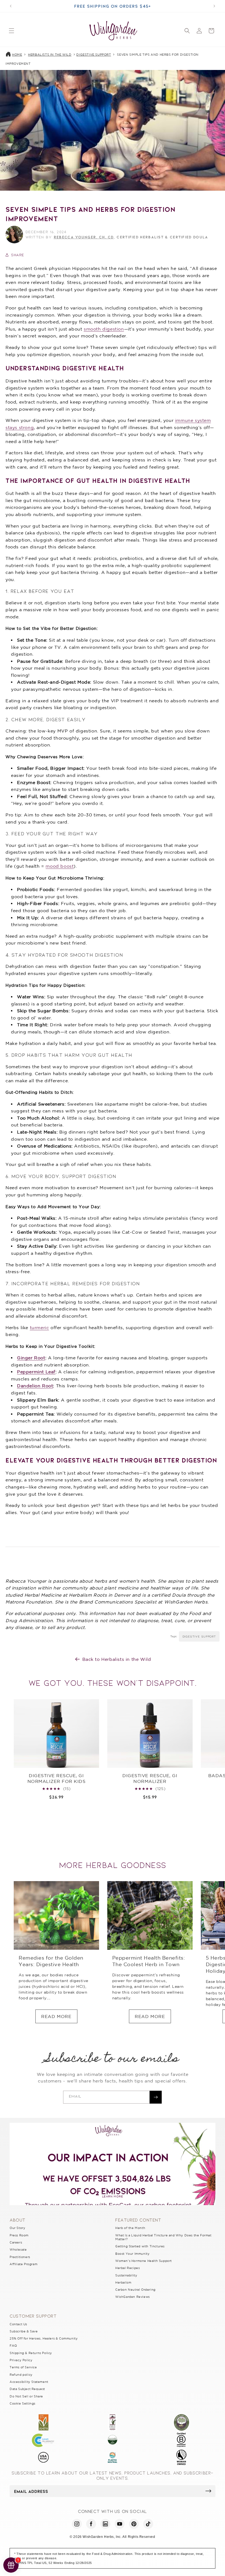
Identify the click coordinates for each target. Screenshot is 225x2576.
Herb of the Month (130, 2228)
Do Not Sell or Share (26, 2396)
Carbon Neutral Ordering (135, 2290)
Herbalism (123, 2282)
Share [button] (18, 255)
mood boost (60, 866)
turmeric (40, 1328)
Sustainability (126, 2275)
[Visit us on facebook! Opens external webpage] (91, 2524)
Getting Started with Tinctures (140, 2246)
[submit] (208, 2491)
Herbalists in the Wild (50, 55)
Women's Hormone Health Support (144, 2261)
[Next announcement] (214, 6)
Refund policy (21, 2375)
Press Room (19, 2235)
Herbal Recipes (127, 2268)
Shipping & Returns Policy (31, 2353)
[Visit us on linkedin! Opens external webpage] (105, 2524)
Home (17, 55)
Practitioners (20, 2257)
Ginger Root (31, 1358)
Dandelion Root (35, 1386)
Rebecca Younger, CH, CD (84, 237)
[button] (12, 31)
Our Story (17, 2228)
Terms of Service (23, 2367)
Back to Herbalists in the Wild (117, 1659)
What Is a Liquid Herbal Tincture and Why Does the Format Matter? (163, 2237)
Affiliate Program (23, 2264)
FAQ (13, 2346)
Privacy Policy (21, 2360)
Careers (16, 2242)
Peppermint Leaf (36, 1372)
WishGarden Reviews (133, 2297)
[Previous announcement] (11, 6)
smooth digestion (104, 329)
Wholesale (18, 2250)
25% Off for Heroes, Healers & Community (44, 2338)
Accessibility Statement (29, 2382)
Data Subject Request (27, 2389)
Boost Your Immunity (132, 2254)
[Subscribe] (156, 2097)
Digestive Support (94, 55)
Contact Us (18, 2324)
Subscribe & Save (24, 2331)
